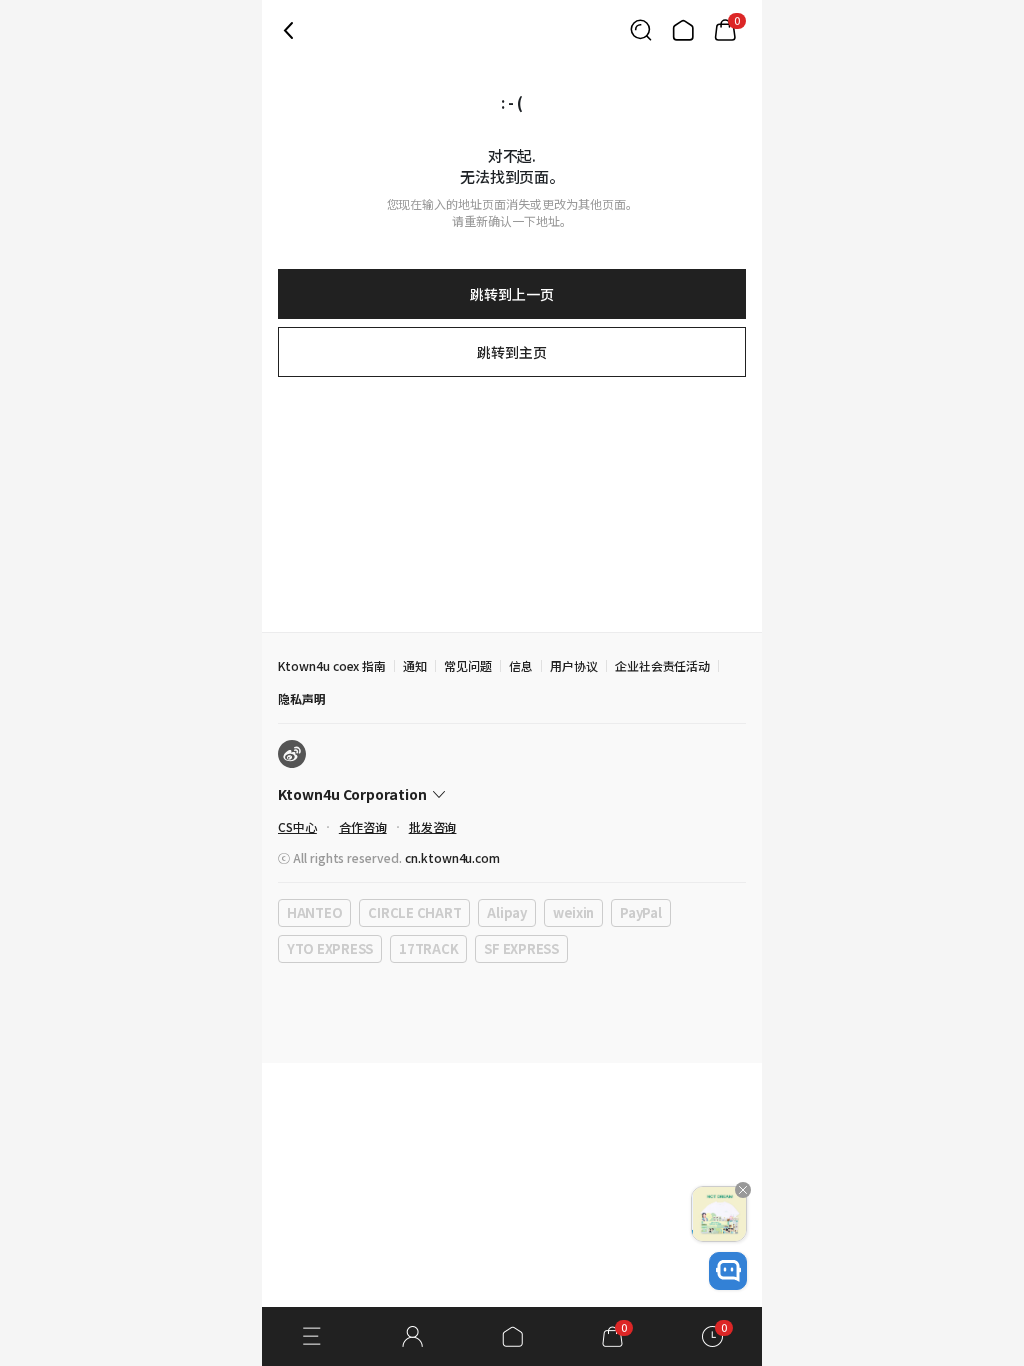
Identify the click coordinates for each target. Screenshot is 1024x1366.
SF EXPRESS (521, 948)
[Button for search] (641, 30)
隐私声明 (302, 698)
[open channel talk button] (728, 1271)
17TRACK (428, 948)
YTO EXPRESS (330, 948)
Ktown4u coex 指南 (332, 665)
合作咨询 (363, 826)
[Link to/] (683, 30)
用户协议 (574, 665)
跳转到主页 (512, 352)
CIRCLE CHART (414, 912)
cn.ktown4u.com (452, 857)
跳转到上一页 (512, 294)
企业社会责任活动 (663, 665)
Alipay (506, 912)
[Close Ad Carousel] (743, 1190)
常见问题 (468, 665)
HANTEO (314, 912)
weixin (573, 912)
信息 (521, 665)
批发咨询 (433, 826)
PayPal (640, 912)
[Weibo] (292, 754)
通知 (415, 665)
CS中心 (297, 826)
